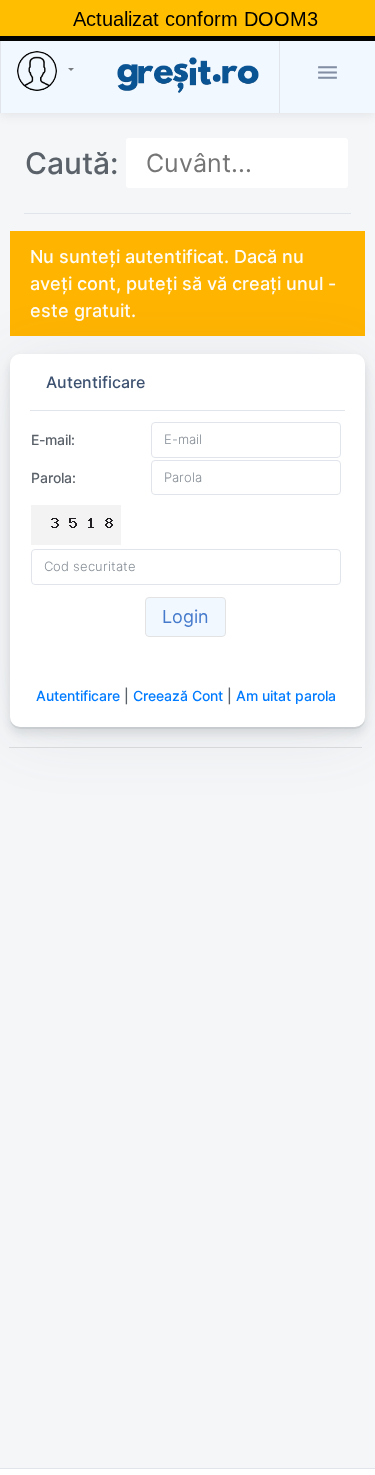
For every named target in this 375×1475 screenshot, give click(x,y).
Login (185, 616)
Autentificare (78, 695)
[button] (49, 71)
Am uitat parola (286, 695)
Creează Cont (178, 695)
